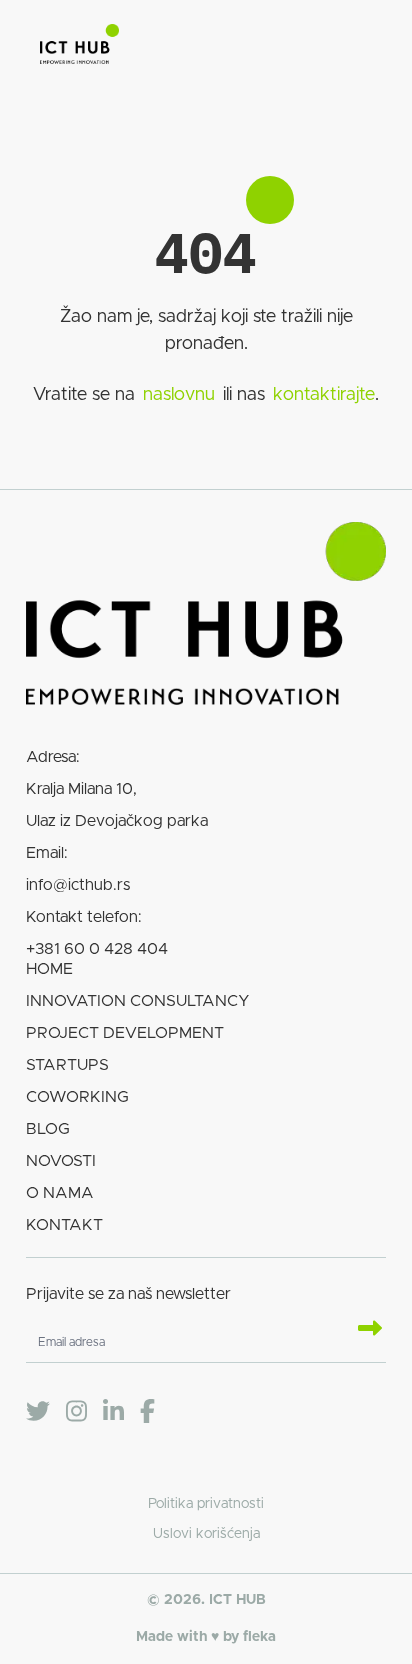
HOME (49, 969)
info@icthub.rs (78, 885)
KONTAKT (64, 1225)
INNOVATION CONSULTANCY (138, 1001)
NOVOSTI (61, 1161)
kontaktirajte (324, 395)
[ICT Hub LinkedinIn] (113, 1412)
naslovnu (179, 395)
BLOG (48, 1129)
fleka (259, 1637)
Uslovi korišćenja (206, 1534)
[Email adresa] (362, 1330)
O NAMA (60, 1193)
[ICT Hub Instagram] (76, 1412)
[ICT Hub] (79, 48)
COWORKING (77, 1097)
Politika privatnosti (206, 1504)
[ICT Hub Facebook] (147, 1412)
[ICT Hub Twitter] (38, 1412)
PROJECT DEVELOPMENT (125, 1033)
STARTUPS (67, 1065)
